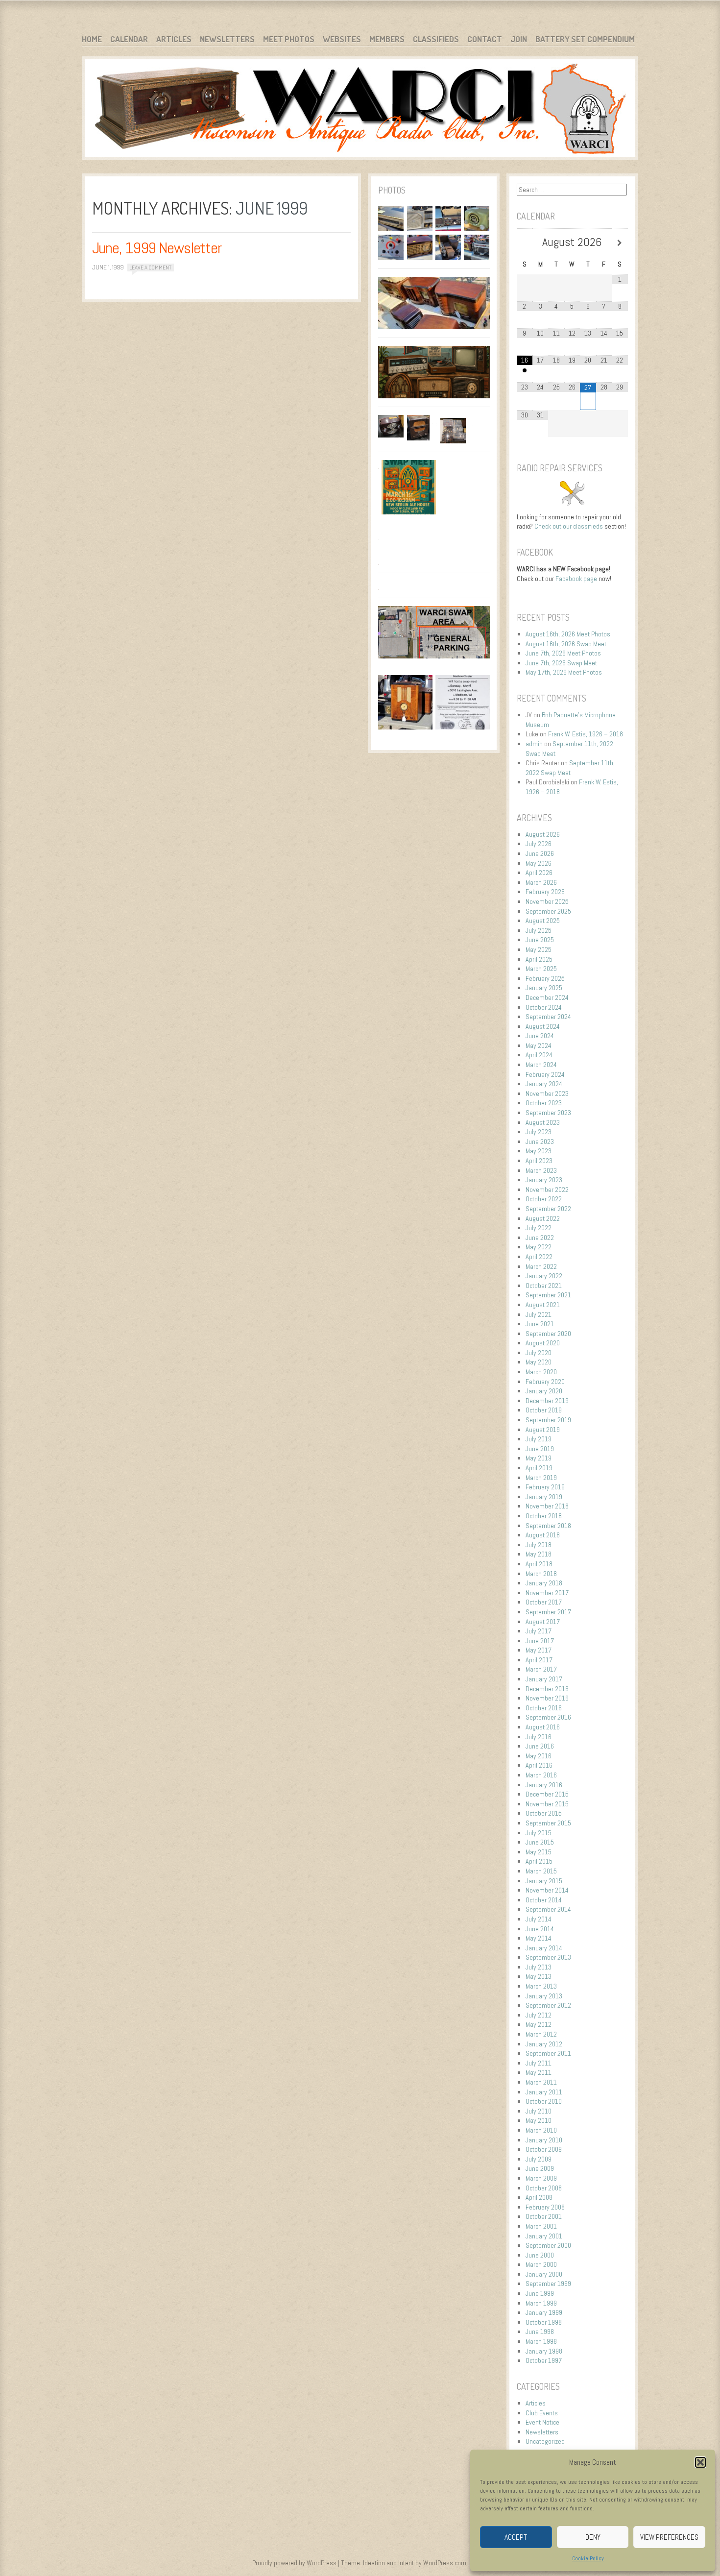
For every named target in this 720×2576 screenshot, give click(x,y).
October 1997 (544, 2360)
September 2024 (548, 1017)
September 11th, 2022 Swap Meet (570, 768)
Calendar (129, 39)
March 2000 (541, 2264)
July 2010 (539, 2111)
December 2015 (547, 1794)
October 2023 (544, 1103)
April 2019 (539, 1468)
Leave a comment (150, 267)
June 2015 (540, 1842)
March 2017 (541, 1669)
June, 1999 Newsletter (157, 248)
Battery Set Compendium (585, 39)
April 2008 (539, 2197)
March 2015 (541, 1871)
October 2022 (544, 1199)
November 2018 (547, 1506)
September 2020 (548, 1334)
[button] (700, 2462)
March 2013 (541, 1986)
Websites (342, 39)
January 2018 (544, 1583)
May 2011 (539, 2072)
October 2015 (544, 1813)
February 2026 (545, 892)
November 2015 (547, 1804)
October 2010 (544, 2101)
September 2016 (548, 1717)
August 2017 (543, 1622)
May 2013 (539, 1976)
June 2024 (540, 1036)
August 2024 (543, 1026)
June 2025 (540, 940)
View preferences (669, 2537)
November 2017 (547, 1593)
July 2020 (539, 1353)
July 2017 (539, 1631)
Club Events (542, 2413)
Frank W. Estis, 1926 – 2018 (586, 734)
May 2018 (539, 1554)
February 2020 (545, 1382)
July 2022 (539, 1228)
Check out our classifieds (569, 526)
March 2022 (541, 1266)
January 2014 (544, 1948)
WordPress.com (445, 2563)
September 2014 (548, 1909)
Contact (485, 39)
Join (519, 39)
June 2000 (540, 2255)
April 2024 (539, 1055)
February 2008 (545, 2207)
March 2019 (541, 1478)
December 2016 (547, 1689)
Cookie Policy (588, 2558)
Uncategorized (545, 2441)
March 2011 (541, 2082)
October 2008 (544, 2188)
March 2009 (541, 2178)
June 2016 (540, 1746)
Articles (174, 39)
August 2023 (543, 1122)
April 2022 (539, 1257)
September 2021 (548, 1295)
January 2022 (544, 1276)
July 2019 (539, 1439)
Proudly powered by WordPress (294, 2563)
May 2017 (539, 1650)
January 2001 (544, 2236)
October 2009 (544, 2149)
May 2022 (539, 1247)
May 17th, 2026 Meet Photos (564, 672)
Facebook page (576, 579)
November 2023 (547, 1094)
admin (534, 744)
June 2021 (540, 1324)
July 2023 (539, 1132)
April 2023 (539, 1161)
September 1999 (548, 2284)
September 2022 (548, 1209)
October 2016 (544, 1708)
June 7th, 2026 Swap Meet (561, 663)
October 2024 (544, 1007)
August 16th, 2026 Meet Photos (568, 634)
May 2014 (539, 1938)
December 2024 (547, 997)
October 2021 (544, 1286)
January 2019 (544, 1497)
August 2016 (543, 1727)
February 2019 (545, 1487)
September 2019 (548, 1420)
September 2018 (548, 1526)
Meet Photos (289, 39)
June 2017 (540, 1641)
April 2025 (539, 959)
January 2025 (544, 988)
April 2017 (539, 1660)
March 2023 (541, 1170)
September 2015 (548, 1823)
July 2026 (539, 844)
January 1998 (544, 2351)
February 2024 (545, 1074)
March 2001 (541, 2226)
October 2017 (544, 1602)
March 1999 (541, 2303)
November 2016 (547, 1698)
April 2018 (539, 1564)
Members (387, 39)
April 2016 (539, 1765)
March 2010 (541, 2130)
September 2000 (548, 2245)
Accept (516, 2537)
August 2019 (543, 1430)
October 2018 (544, 1516)
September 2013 (548, 1957)
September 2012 (548, 2005)
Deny (593, 2537)
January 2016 (544, 1785)
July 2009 (539, 2159)
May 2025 (539, 949)
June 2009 (540, 2168)
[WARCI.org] (360, 110)
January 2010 (544, 2140)
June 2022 (540, 1238)
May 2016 (539, 1756)
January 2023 (544, 1180)
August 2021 (543, 1305)
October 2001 (544, 2216)
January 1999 (544, 2312)
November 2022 (547, 1190)
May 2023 (539, 1151)
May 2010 (539, 2120)
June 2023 (540, 1142)
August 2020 (543, 1343)
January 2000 (544, 2274)
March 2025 (541, 969)
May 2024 (539, 1045)
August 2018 (543, 1535)
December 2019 (547, 1401)
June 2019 (540, 1449)
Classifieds (436, 39)
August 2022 (543, 1218)
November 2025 (547, 901)
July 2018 (539, 1545)
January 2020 (544, 1391)
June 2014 (540, 1929)
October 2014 (544, 1900)
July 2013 (539, 1967)
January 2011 (544, 2092)
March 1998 (541, 2341)
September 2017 (548, 1612)
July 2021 (539, 1314)
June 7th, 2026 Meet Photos (563, 653)
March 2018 (541, 1574)
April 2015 (539, 1861)
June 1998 (540, 2332)
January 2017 (544, 1679)
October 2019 (544, 1410)
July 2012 (539, 2015)
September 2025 (548, 911)
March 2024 (541, 1065)
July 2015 (539, 1833)
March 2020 (541, 1372)
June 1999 (540, 2293)
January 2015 (544, 1881)
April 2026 (539, 873)
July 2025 (539, 930)
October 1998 (544, 2322)
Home (92, 39)
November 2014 (547, 1890)
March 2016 (541, 1775)
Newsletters (227, 39)
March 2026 (541, 882)
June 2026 (540, 853)
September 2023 (548, 1113)
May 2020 (539, 1362)
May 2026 (539, 863)
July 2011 (539, 2063)
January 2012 (544, 2044)
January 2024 (544, 1084)
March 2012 (541, 2034)
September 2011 (548, 2053)
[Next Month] (620, 243)
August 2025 (543, 921)
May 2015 (539, 1852)
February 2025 (545, 978)
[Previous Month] (525, 243)
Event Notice (542, 2422)
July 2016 (539, 1737)
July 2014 (539, 1919)
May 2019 (539, 1458)
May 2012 (539, 2024)
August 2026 (543, 834)
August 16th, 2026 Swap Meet (566, 644)
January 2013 (544, 1996)
